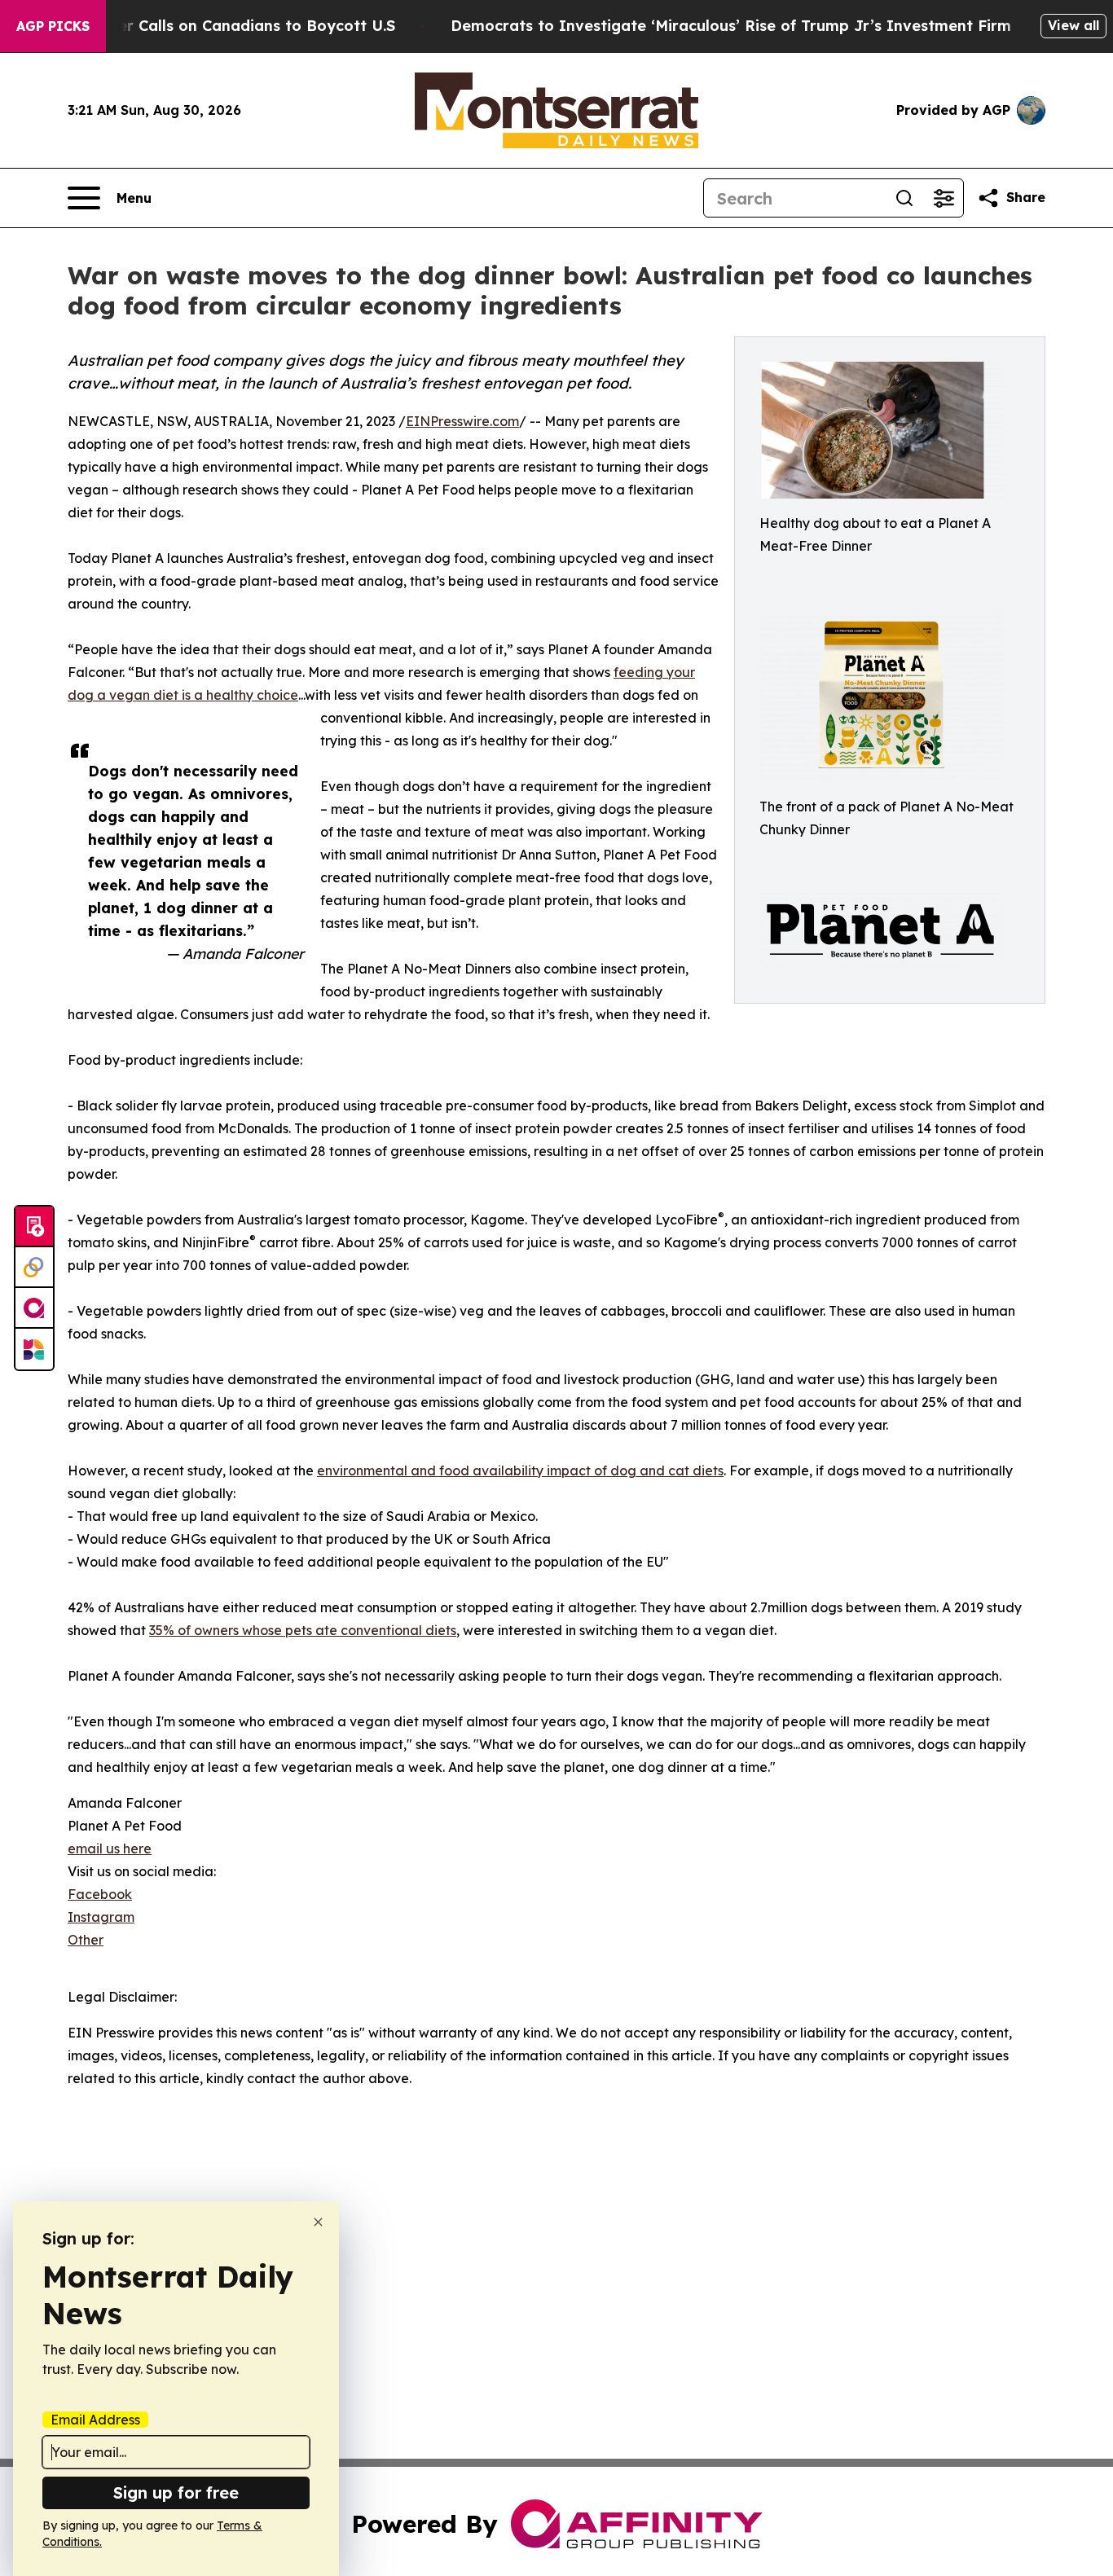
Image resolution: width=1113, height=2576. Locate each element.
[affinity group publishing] (34, 1308)
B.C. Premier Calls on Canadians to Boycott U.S (219, 26)
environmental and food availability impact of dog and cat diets (520, 1470)
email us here (110, 1848)
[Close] (318, 2222)
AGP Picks (53, 26)
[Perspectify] (34, 1268)
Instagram (101, 1917)
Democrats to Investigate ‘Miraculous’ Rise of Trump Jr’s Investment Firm (731, 26)
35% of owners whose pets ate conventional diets (303, 1630)
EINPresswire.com (462, 421)
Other (86, 1940)
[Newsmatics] (34, 1349)
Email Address (95, 2420)
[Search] (904, 198)
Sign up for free (176, 2492)
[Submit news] (34, 1227)
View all (1073, 25)
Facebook (100, 1894)
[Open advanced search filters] (944, 198)
